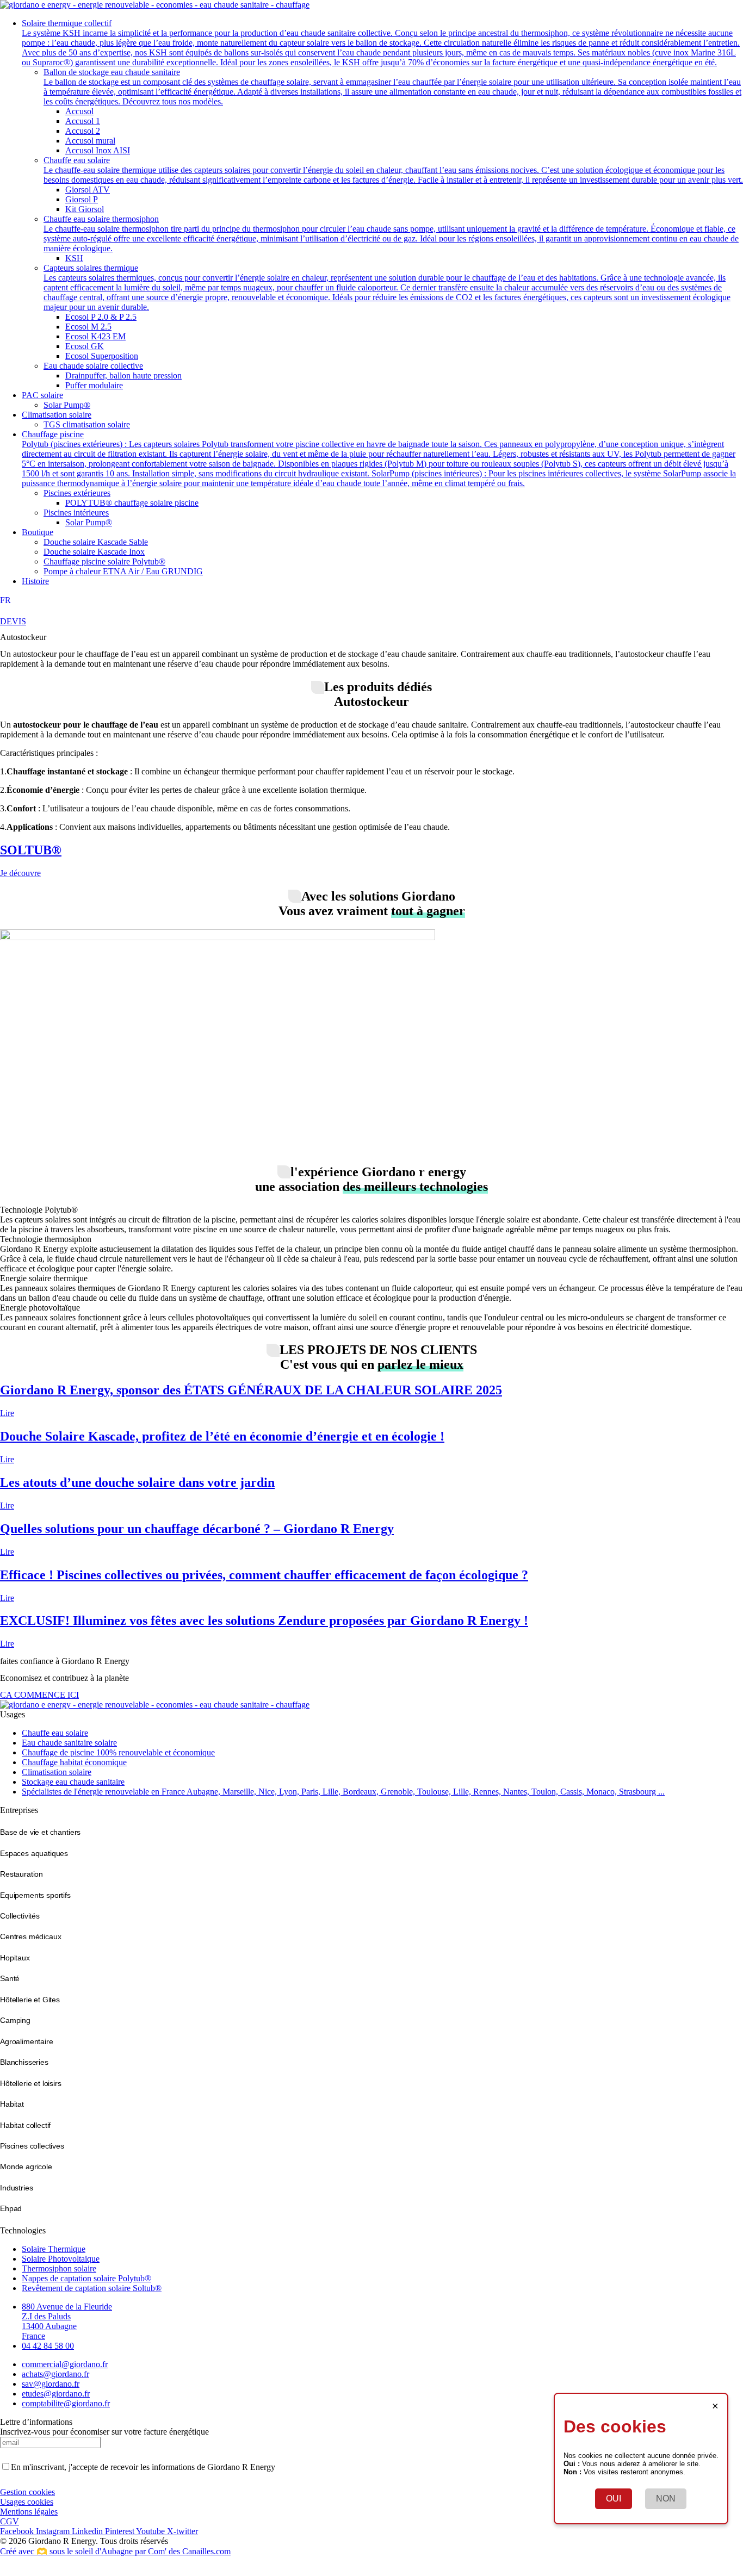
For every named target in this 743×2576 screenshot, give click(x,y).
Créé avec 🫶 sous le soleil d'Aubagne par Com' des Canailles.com (115, 2551)
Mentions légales (29, 2512)
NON (666, 2499)
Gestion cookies (27, 2492)
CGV (10, 2521)
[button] (382, 43)
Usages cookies (27, 2502)
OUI (614, 2499)
